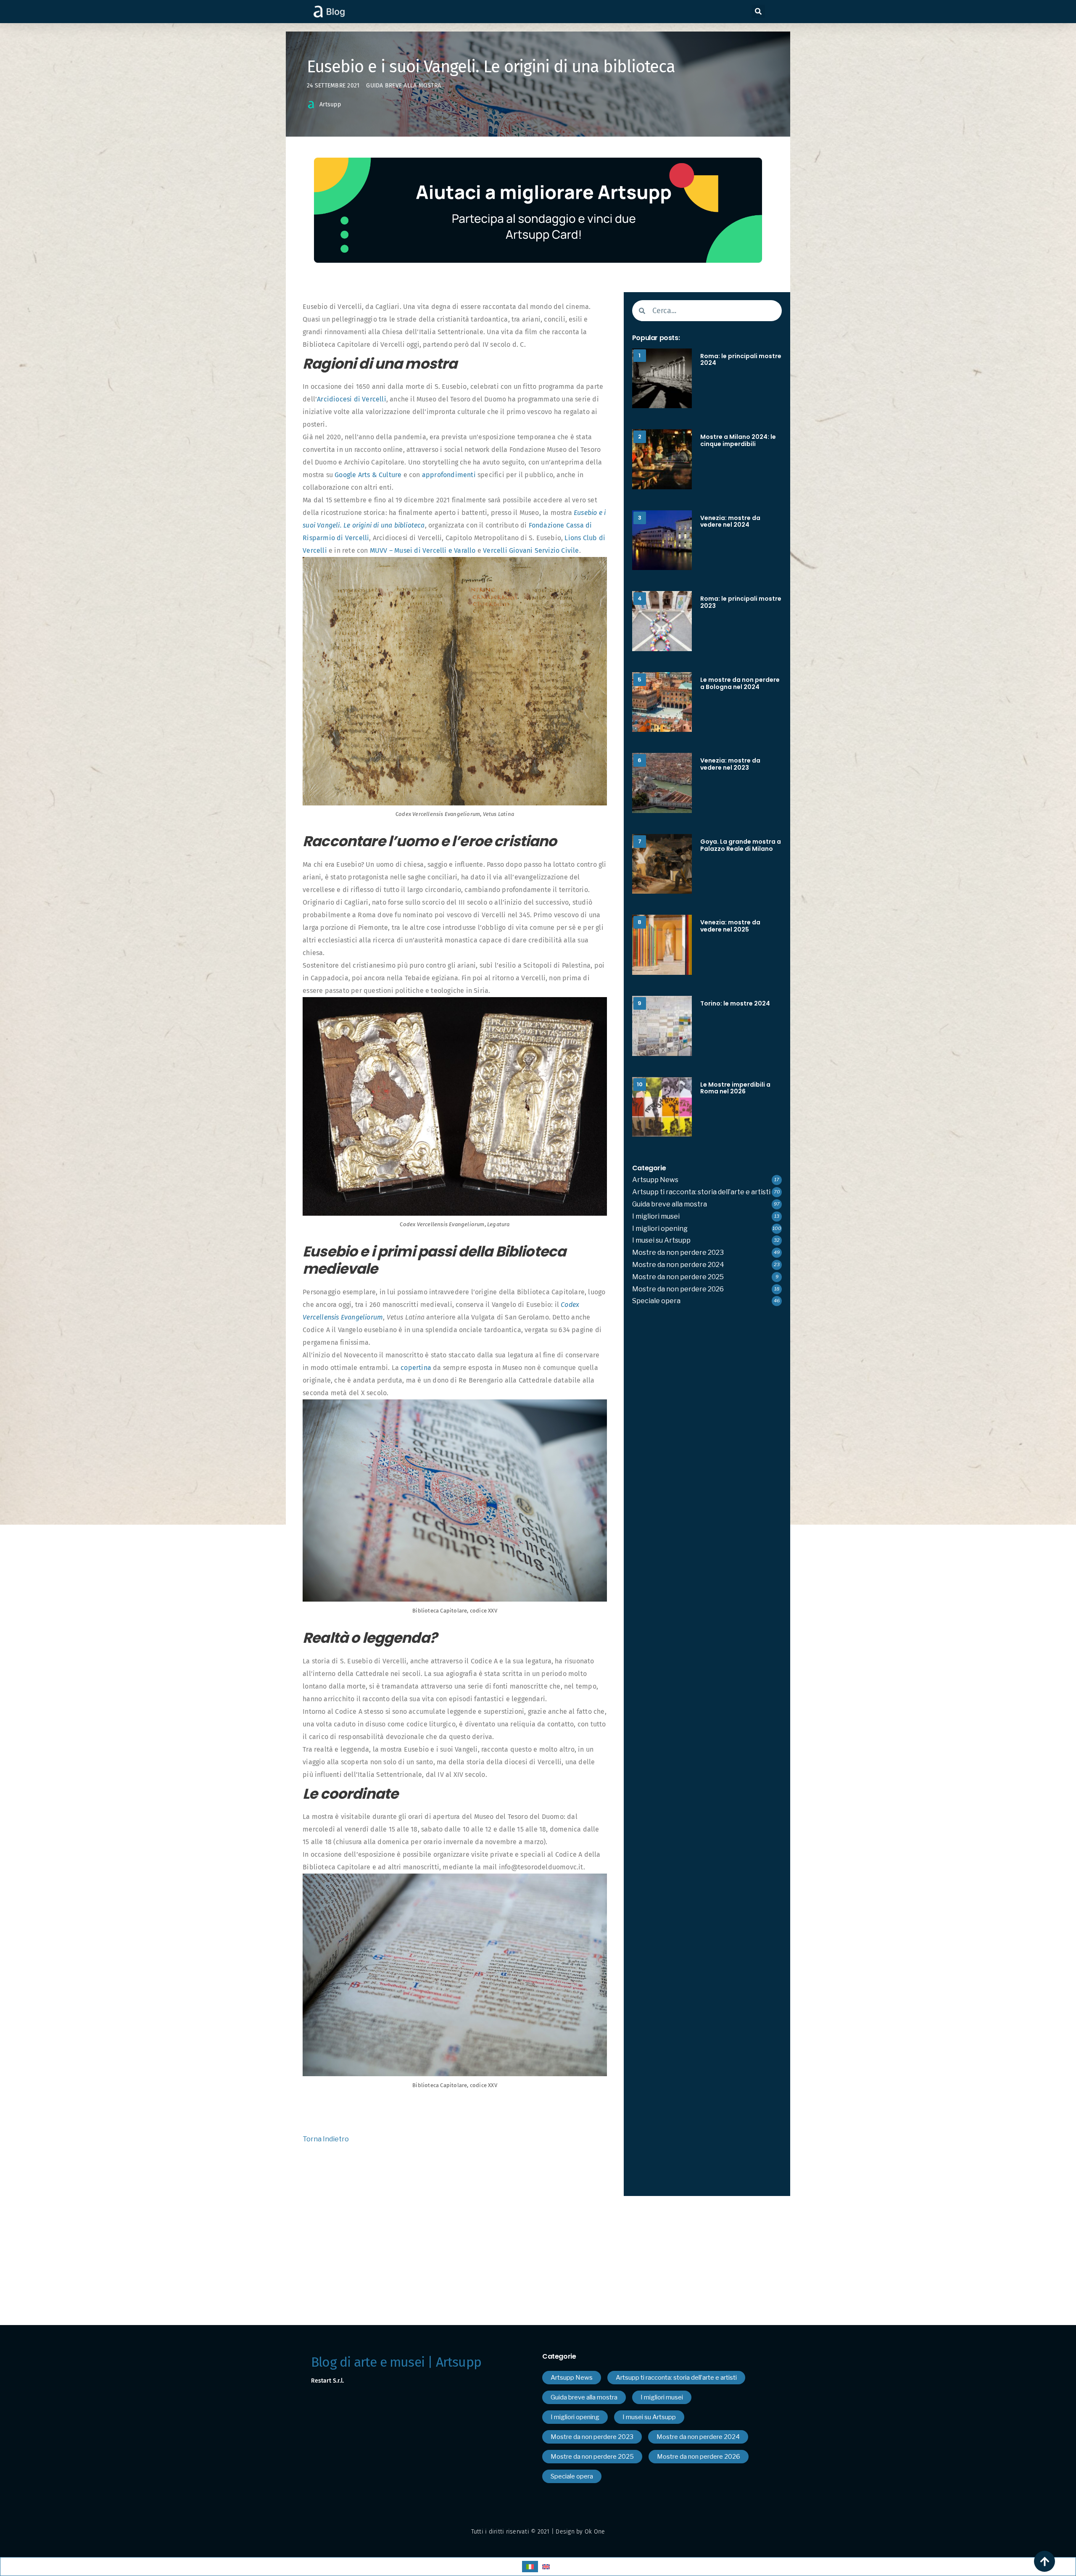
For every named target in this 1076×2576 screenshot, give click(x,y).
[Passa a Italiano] (530, 2567)
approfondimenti (449, 475)
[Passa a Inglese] (546, 2567)
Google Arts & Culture (368, 475)
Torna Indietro (326, 2139)
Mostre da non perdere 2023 (678, 1252)
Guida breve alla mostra (403, 86)
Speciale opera (656, 1301)
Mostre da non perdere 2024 (678, 1265)
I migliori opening (660, 1229)
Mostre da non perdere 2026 (678, 1289)
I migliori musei (656, 1216)
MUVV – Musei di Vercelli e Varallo (423, 550)
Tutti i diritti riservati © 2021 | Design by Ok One (538, 2532)
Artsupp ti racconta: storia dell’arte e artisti (701, 1192)
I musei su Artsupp (661, 1240)
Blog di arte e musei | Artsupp (396, 2362)
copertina (416, 1368)
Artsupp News (655, 1180)
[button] (758, 11)
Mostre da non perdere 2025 (678, 1277)
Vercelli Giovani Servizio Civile (531, 550)
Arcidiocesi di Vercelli (352, 399)
